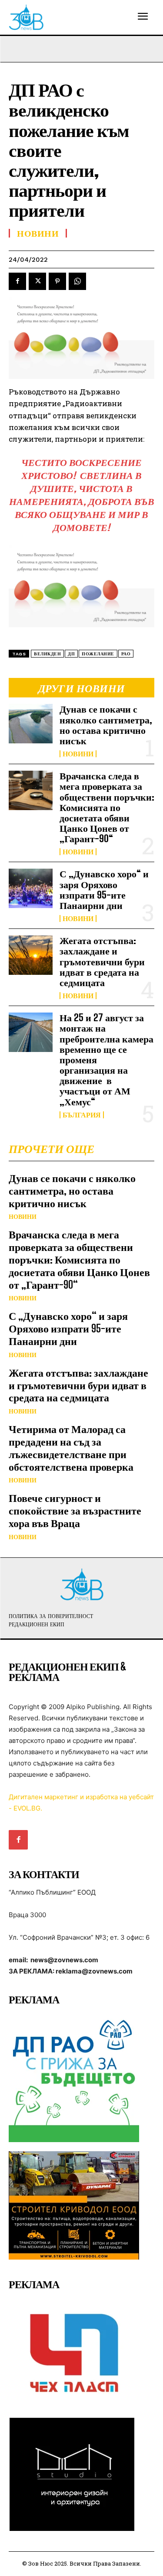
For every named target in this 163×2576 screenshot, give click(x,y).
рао (126, 654)
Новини (78, 754)
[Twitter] (37, 281)
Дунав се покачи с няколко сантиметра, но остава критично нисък (106, 725)
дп (71, 654)
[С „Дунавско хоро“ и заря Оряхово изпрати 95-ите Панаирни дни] (31, 888)
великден (47, 654)
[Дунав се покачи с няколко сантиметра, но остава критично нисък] (31, 723)
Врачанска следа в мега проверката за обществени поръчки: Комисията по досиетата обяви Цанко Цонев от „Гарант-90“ (107, 807)
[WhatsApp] (77, 281)
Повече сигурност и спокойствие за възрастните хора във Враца (75, 1510)
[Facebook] (17, 281)
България (82, 1115)
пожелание (98, 654)
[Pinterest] (57, 281)
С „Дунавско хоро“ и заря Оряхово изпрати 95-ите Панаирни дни (104, 889)
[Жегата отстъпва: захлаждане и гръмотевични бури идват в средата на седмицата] (31, 955)
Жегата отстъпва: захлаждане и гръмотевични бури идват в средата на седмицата (102, 961)
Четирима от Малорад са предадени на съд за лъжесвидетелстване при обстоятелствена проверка (71, 1448)
